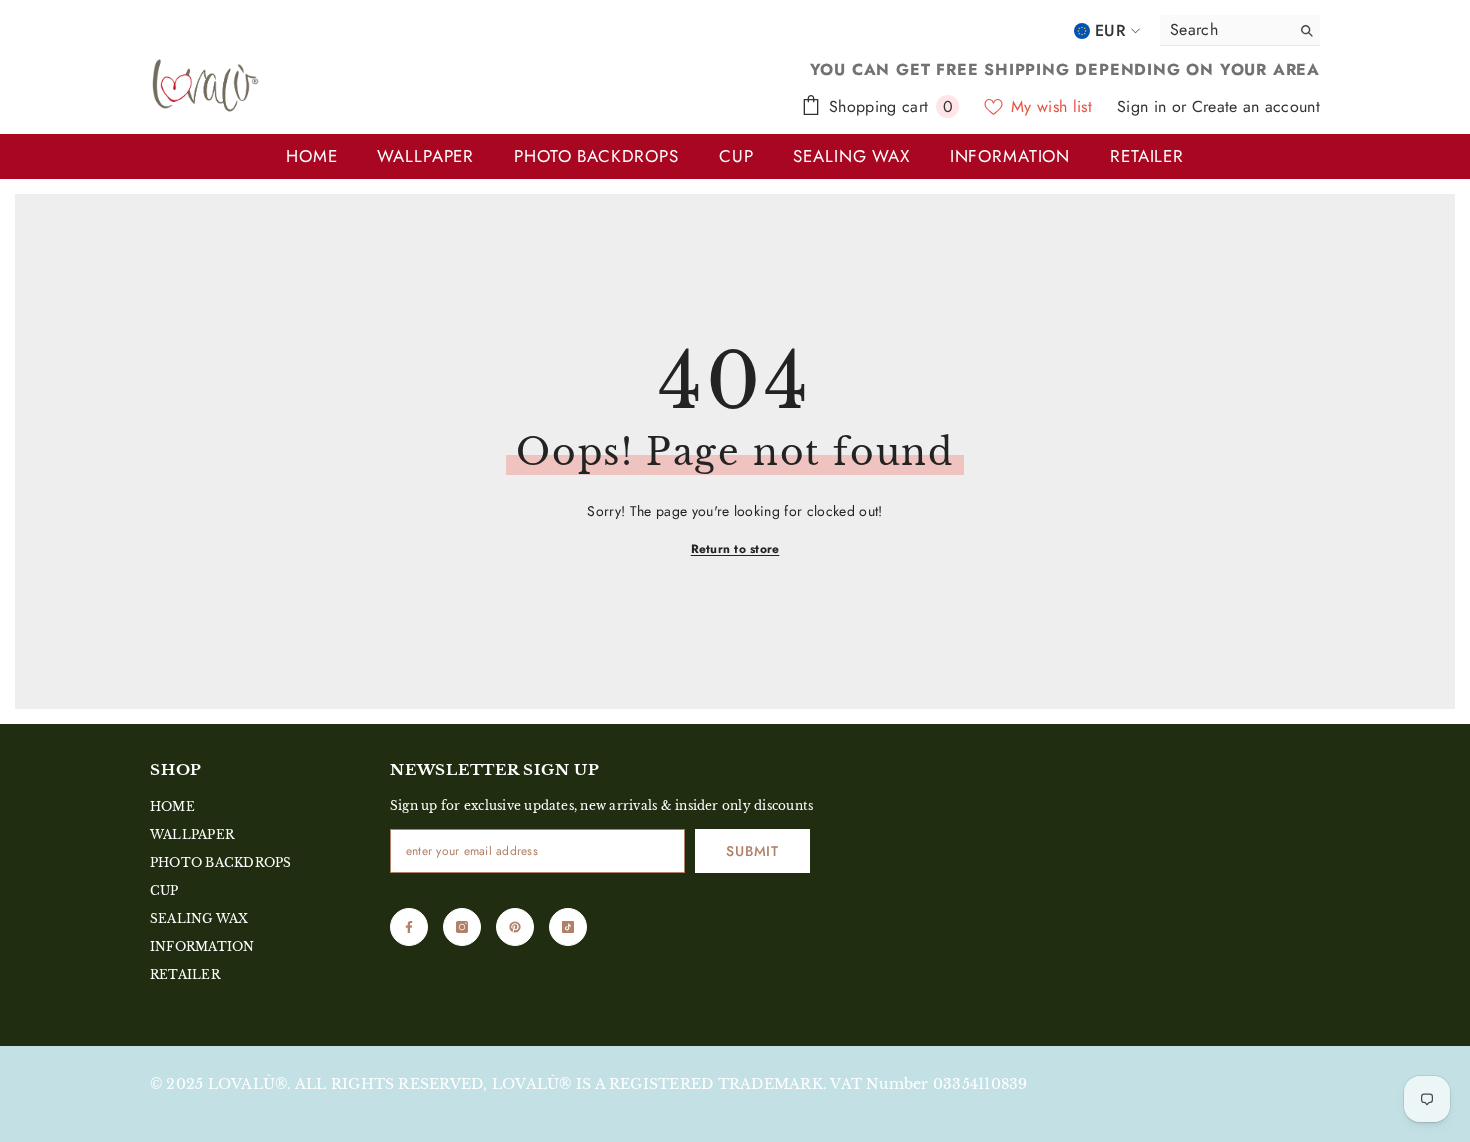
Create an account (1256, 106)
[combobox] (1220, 30)
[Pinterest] (515, 927)
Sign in (1144, 106)
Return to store (735, 549)
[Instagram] (462, 927)
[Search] (1240, 30)
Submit (752, 851)
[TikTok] (568, 927)
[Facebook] (409, 927)
